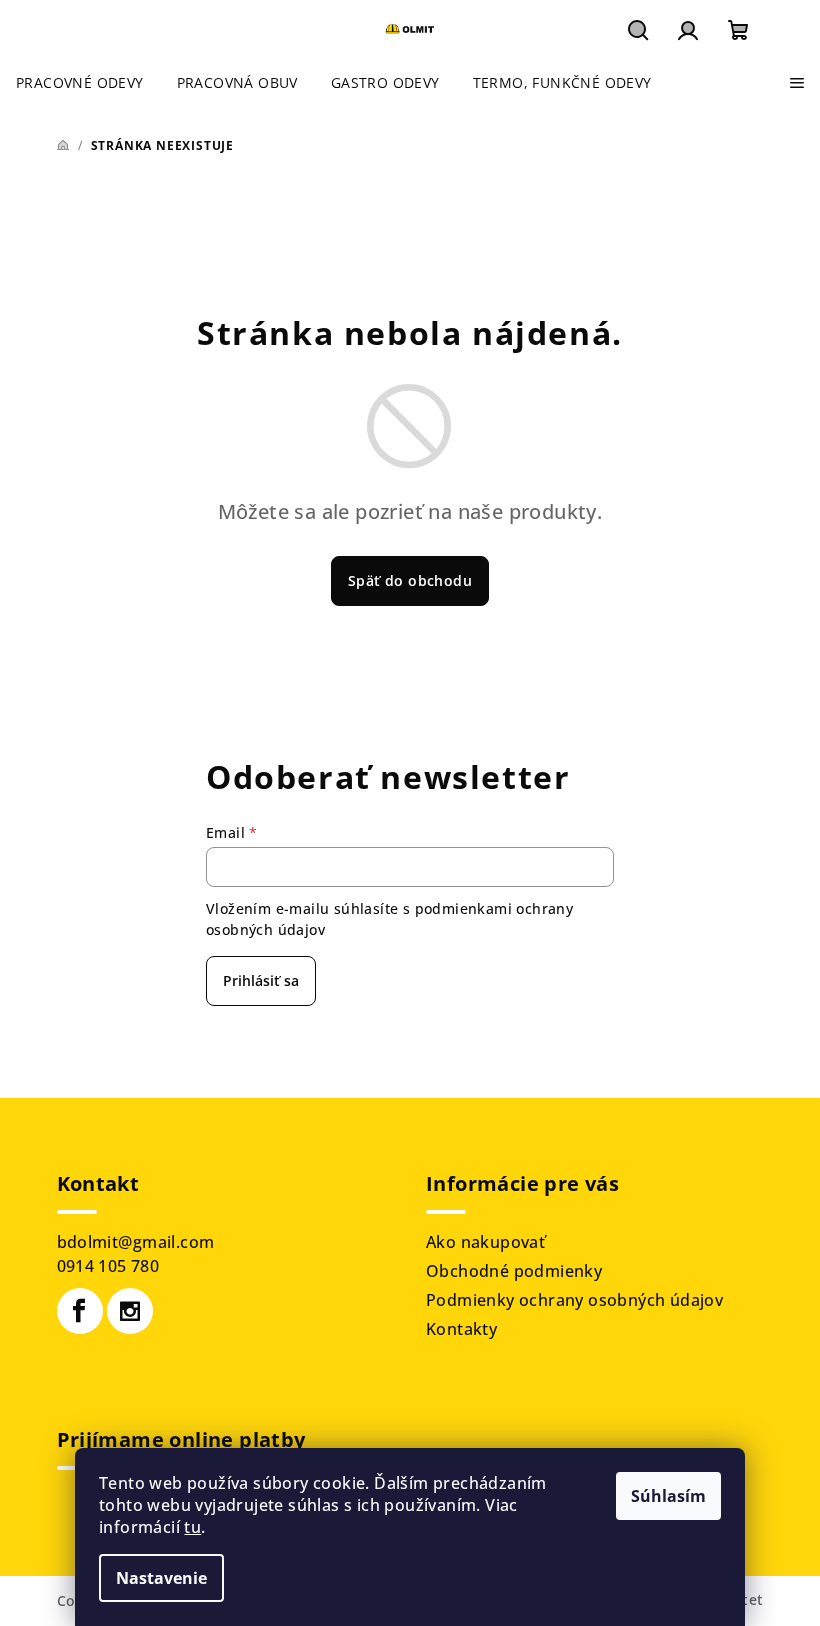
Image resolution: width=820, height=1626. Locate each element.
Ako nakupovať (485, 1242)
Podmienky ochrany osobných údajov (574, 1300)
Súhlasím (668, 1496)
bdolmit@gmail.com (136, 1242)
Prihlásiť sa (261, 980)
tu (192, 1527)
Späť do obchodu (410, 580)
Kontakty (461, 1329)
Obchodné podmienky (514, 1271)
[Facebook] (80, 1311)
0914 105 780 (108, 1266)
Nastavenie (161, 1578)
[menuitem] (80, 83)
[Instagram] (130, 1311)
